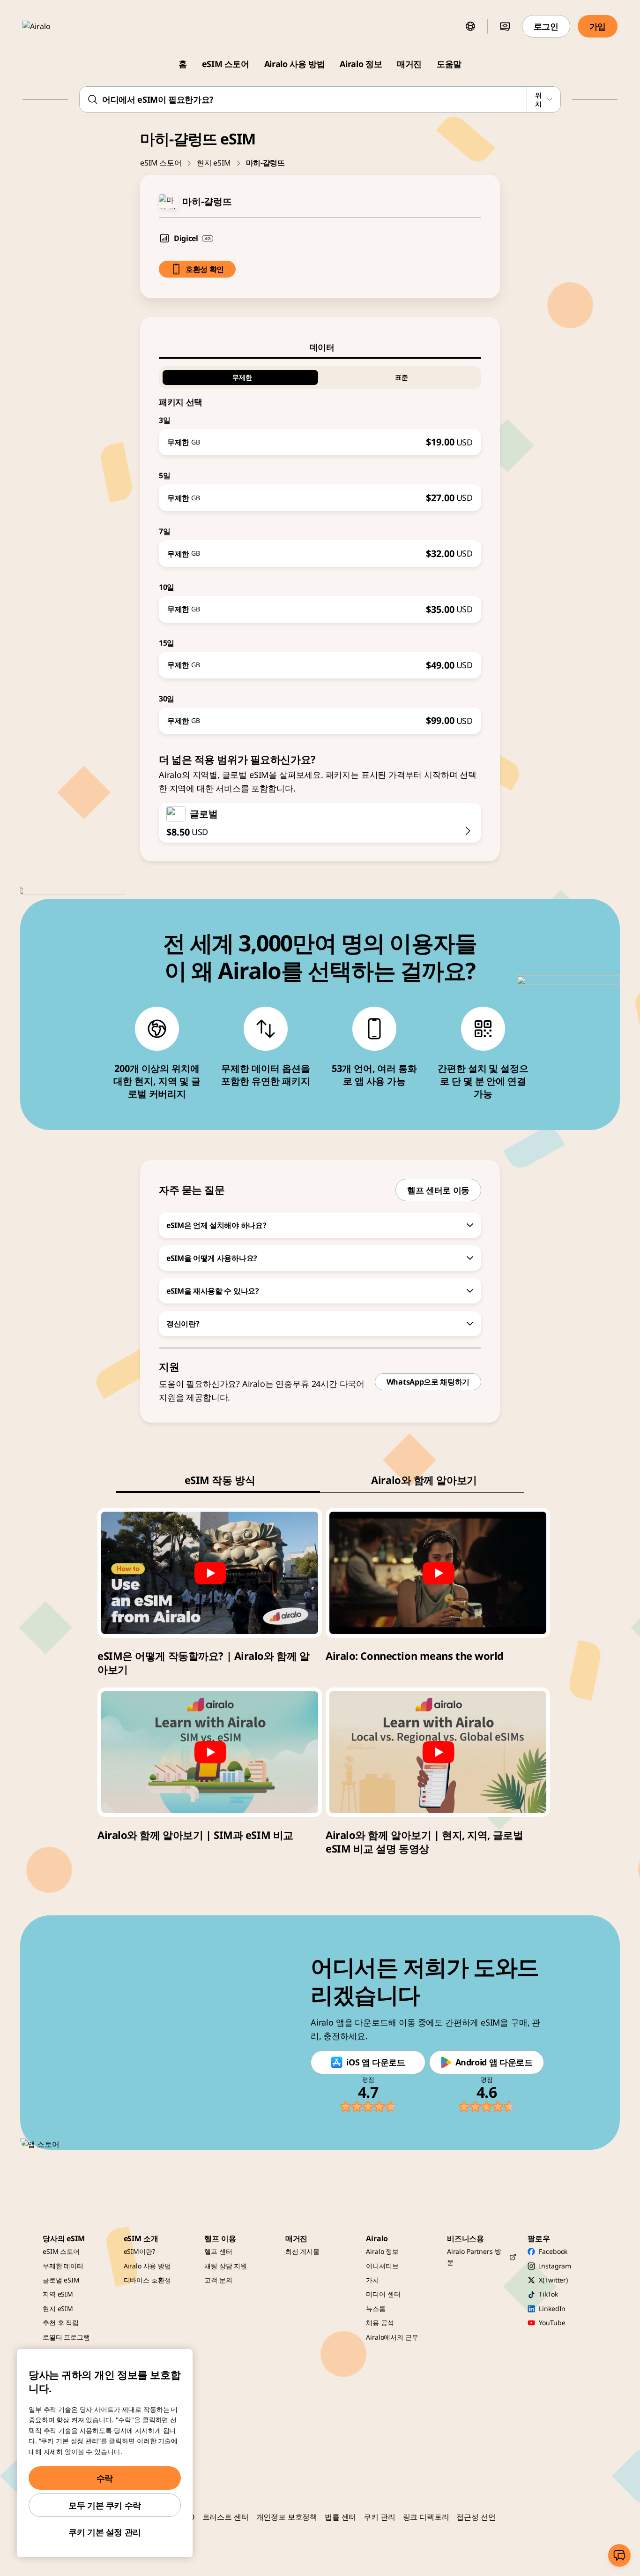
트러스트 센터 (226, 2517)
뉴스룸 (376, 2309)
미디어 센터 (383, 2294)
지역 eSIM (58, 2294)
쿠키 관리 (379, 2517)
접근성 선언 (476, 2517)
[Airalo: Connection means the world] (438, 1573)
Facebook (553, 2251)
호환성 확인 (205, 269)
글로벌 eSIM (61, 2280)
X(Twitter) (553, 2280)
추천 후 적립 (61, 2323)
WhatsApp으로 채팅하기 (428, 1382)
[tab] (320, 347)
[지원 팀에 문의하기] (619, 2555)
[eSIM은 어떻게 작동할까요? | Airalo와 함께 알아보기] (210, 1573)
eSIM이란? (139, 2251)
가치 (372, 2280)
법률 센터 (340, 2517)
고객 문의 (218, 2280)
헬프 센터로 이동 (438, 1190)
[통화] (505, 26)
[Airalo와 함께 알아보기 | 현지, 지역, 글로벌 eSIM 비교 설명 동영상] (438, 1752)
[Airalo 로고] (50, 26)
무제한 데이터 (63, 2266)
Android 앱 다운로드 (494, 2062)
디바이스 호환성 (147, 2280)
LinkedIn (552, 2309)
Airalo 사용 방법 (295, 64)
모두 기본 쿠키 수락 (105, 2505)
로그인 (546, 26)
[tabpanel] (320, 546)
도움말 (449, 64)
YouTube (552, 2323)
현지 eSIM (214, 163)
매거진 (409, 64)
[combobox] (320, 99)
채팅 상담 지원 (226, 2266)
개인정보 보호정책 (287, 2517)
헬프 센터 (218, 2251)
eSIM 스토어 (226, 64)
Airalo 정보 (361, 64)
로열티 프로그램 (66, 2337)
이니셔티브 (382, 2266)
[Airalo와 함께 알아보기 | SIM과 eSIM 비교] (210, 1752)
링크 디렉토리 (426, 2517)
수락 (105, 2478)
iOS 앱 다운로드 (376, 2062)
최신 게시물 (302, 2251)
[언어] (470, 26)
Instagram (555, 2266)
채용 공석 (380, 2323)
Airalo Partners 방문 (474, 2256)
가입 (598, 26)
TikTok (548, 2294)
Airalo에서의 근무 (392, 2337)
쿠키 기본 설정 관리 (105, 2532)
